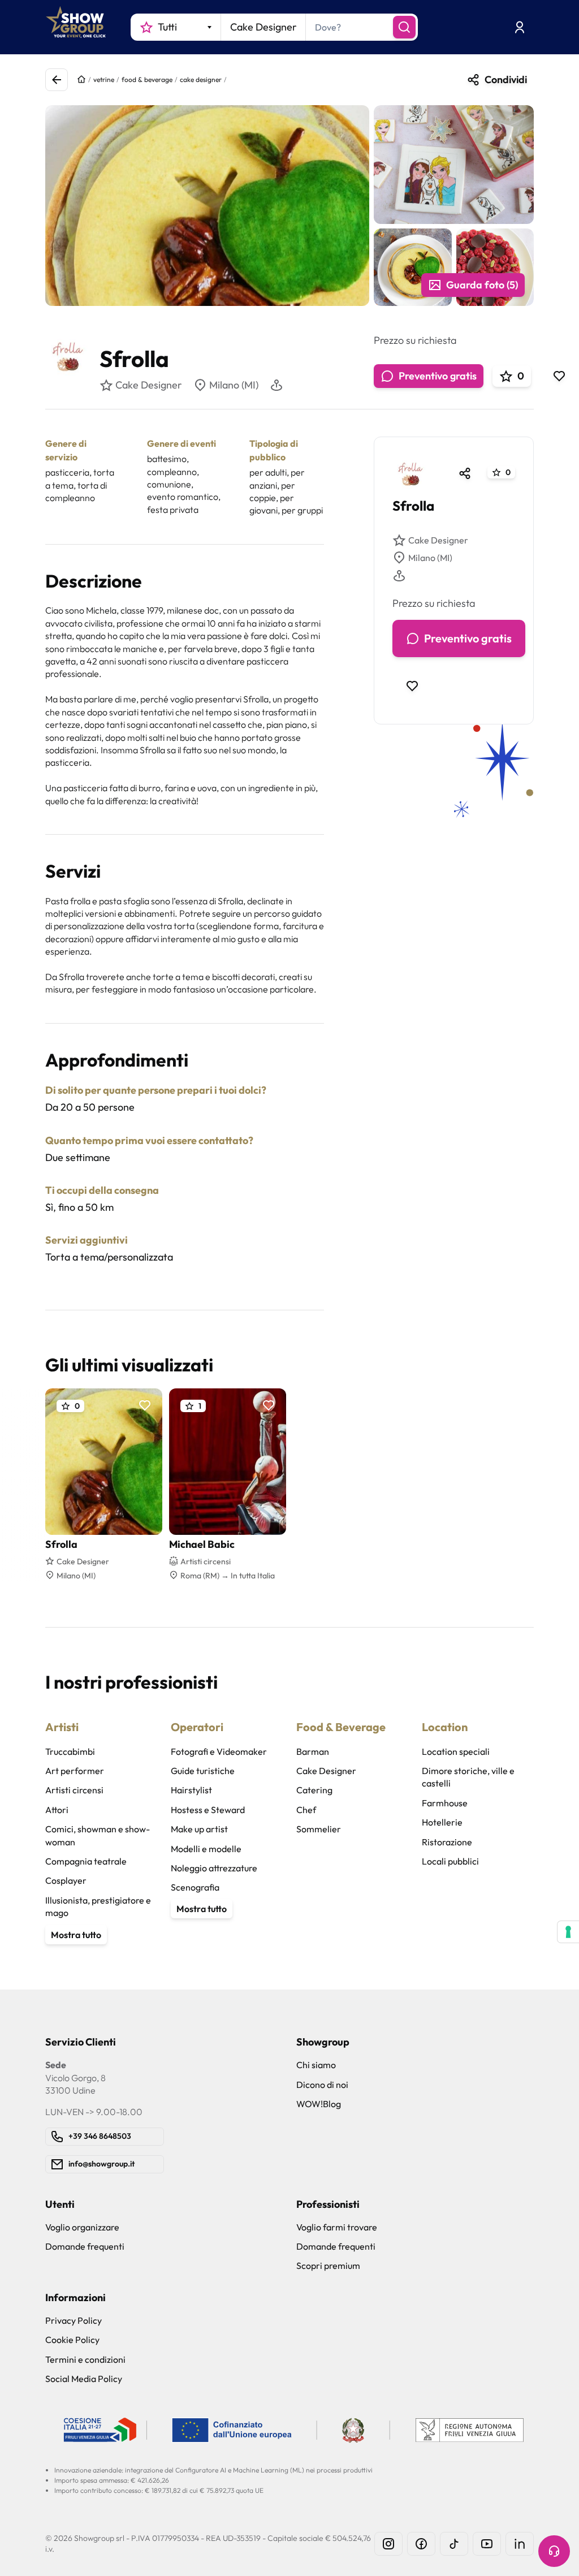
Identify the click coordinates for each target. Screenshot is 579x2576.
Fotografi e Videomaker (219, 1751)
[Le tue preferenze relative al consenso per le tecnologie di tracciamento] (568, 1932)
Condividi (506, 79)
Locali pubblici (450, 1861)
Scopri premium (328, 2266)
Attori (57, 1810)
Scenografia (195, 1887)
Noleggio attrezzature (214, 1868)
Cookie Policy (72, 2340)
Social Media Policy (84, 2379)
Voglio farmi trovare (337, 2227)
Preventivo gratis (438, 376)
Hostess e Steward (208, 1810)
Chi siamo (316, 2065)
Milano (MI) (234, 385)
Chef (306, 1810)
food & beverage (147, 79)
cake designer (201, 79)
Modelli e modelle (206, 1849)
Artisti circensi (74, 1790)
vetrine (104, 79)
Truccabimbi (70, 1751)
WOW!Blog (319, 2104)
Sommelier (319, 1829)
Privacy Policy (74, 2320)
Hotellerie (442, 1822)
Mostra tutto (76, 1935)
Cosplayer (66, 1880)
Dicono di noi (322, 2085)
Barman (313, 1751)
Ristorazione (447, 1842)
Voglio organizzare (82, 2227)
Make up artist (199, 1829)
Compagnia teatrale (86, 1861)
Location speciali (456, 1751)
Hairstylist (191, 1790)
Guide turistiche (203, 1771)
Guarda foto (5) (482, 285)
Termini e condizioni (85, 2359)
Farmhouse (445, 1803)
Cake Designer (438, 540)
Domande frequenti (85, 2246)
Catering (314, 1790)
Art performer (75, 1771)
